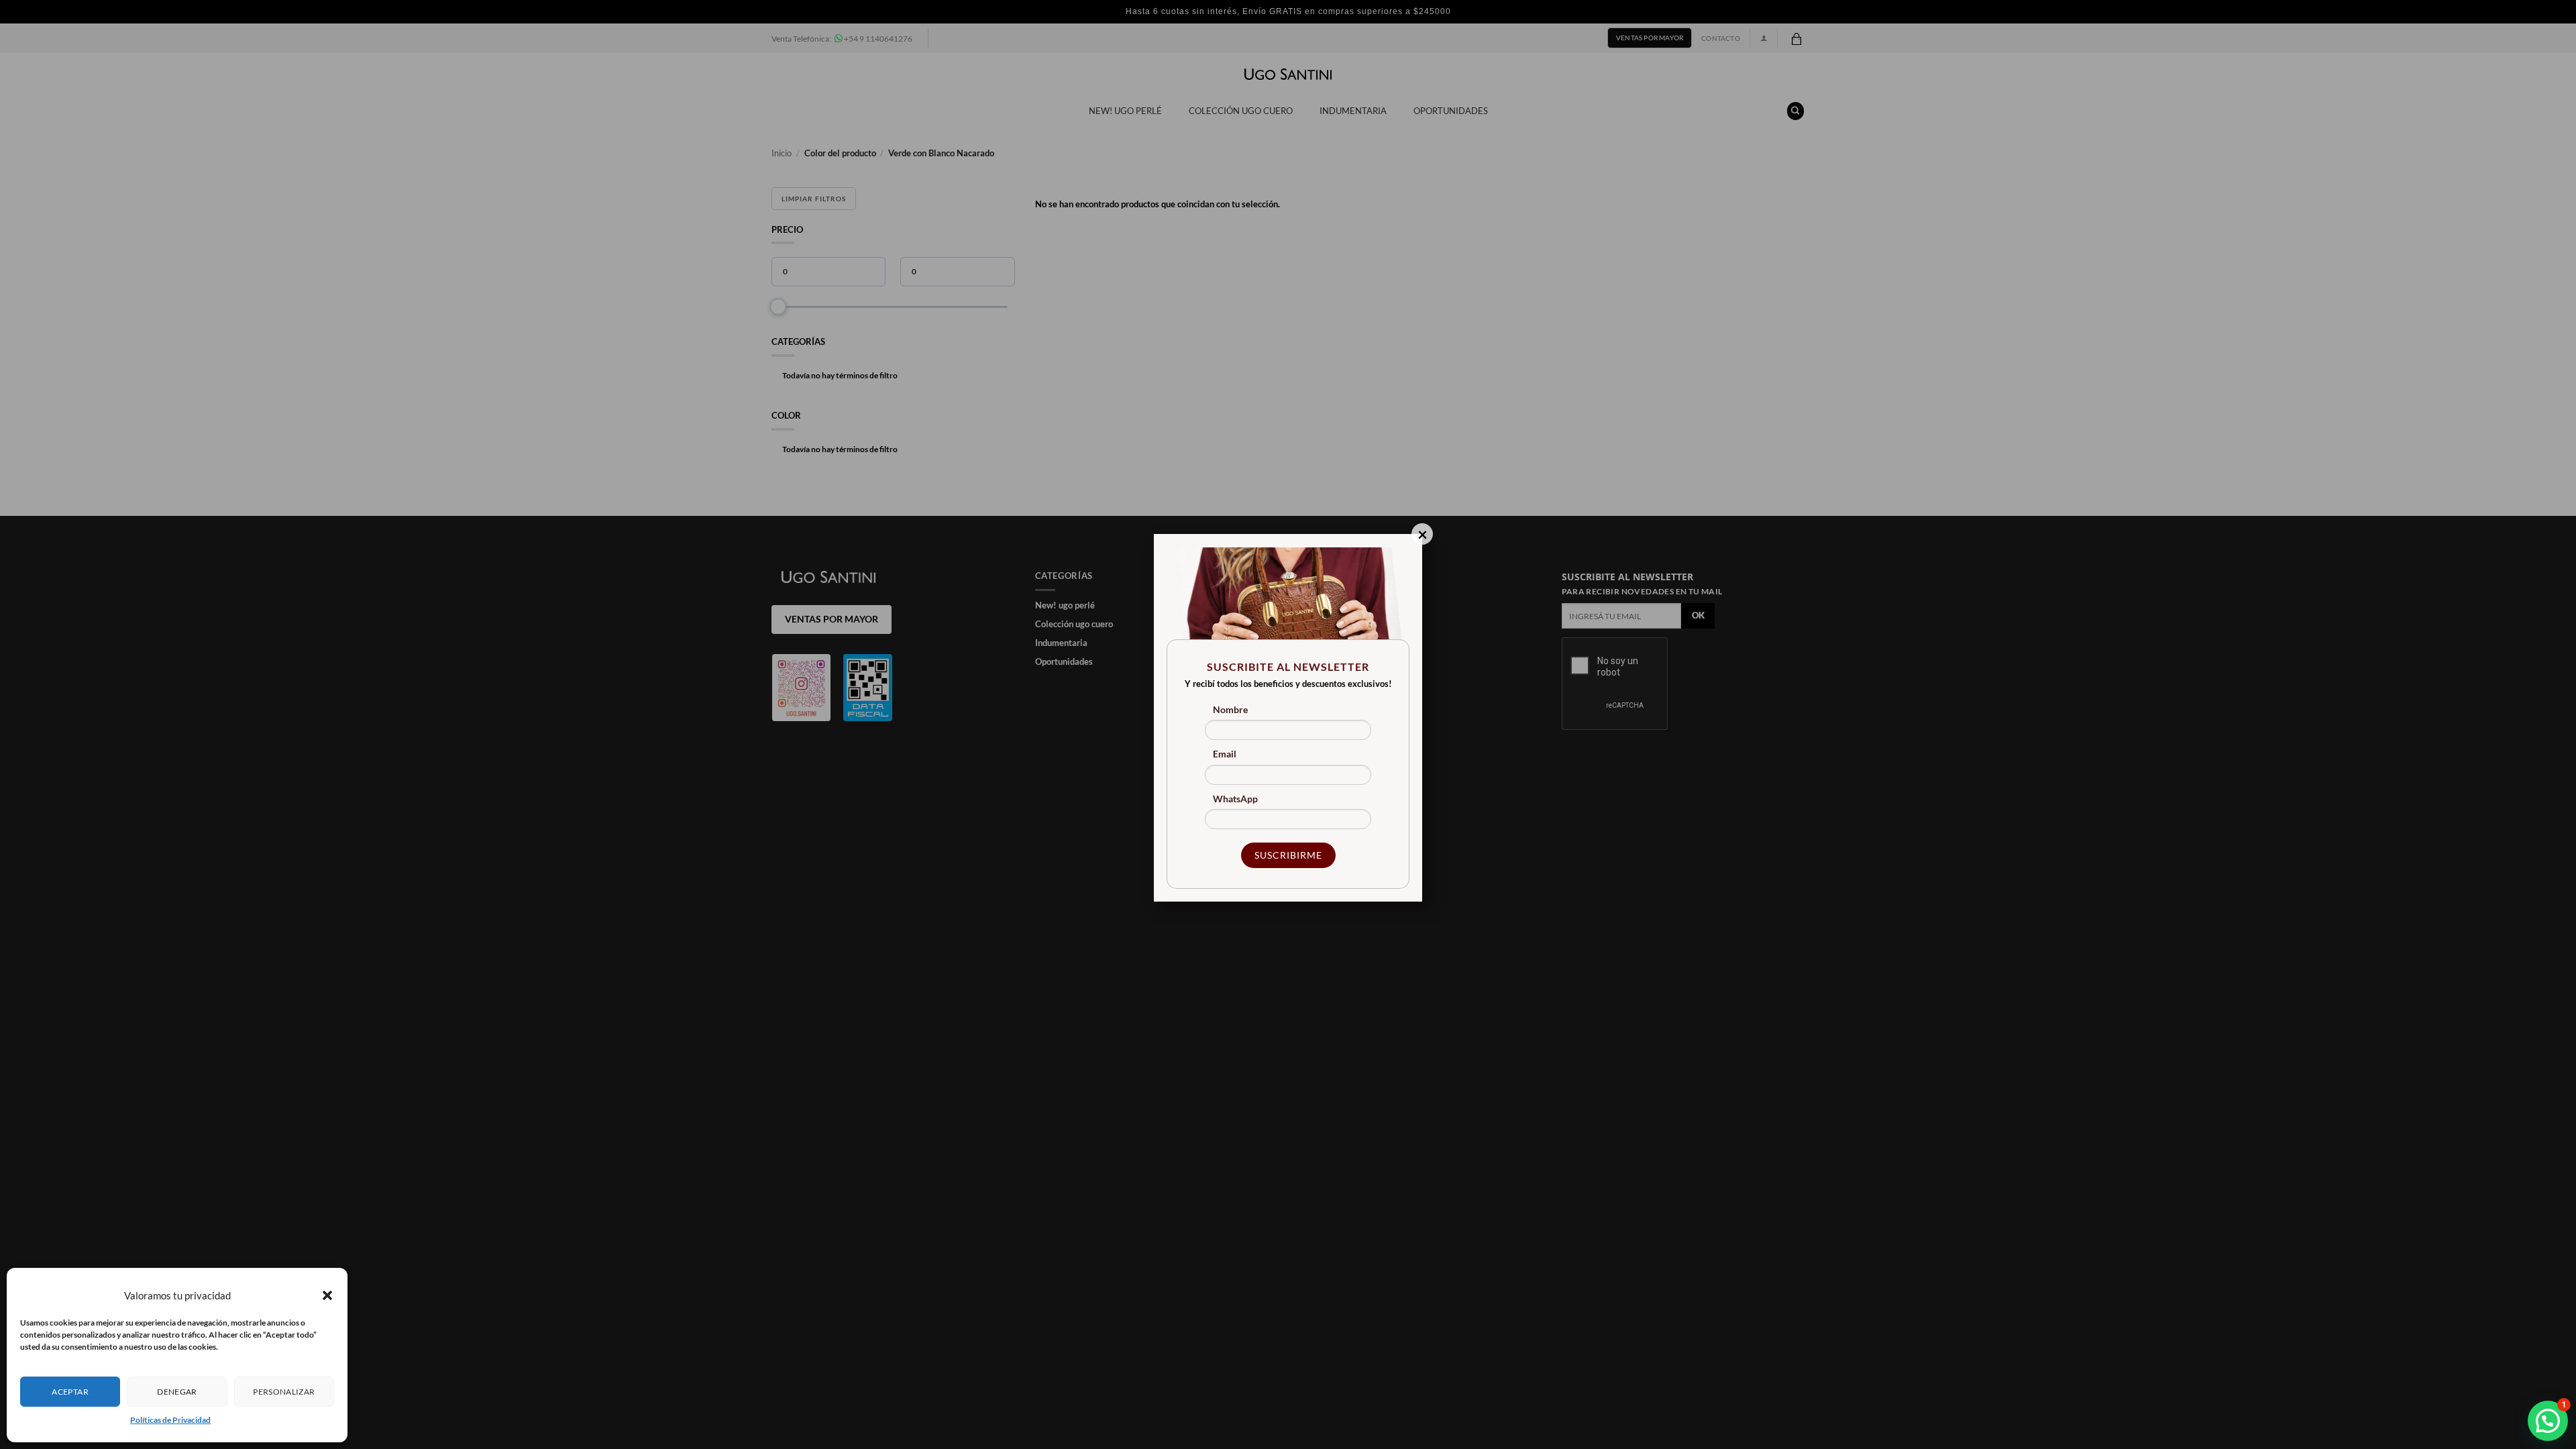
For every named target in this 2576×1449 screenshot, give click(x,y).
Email (1225, 754)
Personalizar (284, 1392)
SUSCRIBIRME (1288, 855)
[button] (327, 1295)
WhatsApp (1235, 799)
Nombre (1230, 709)
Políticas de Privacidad (170, 1420)
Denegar (177, 1392)
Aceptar (70, 1392)
